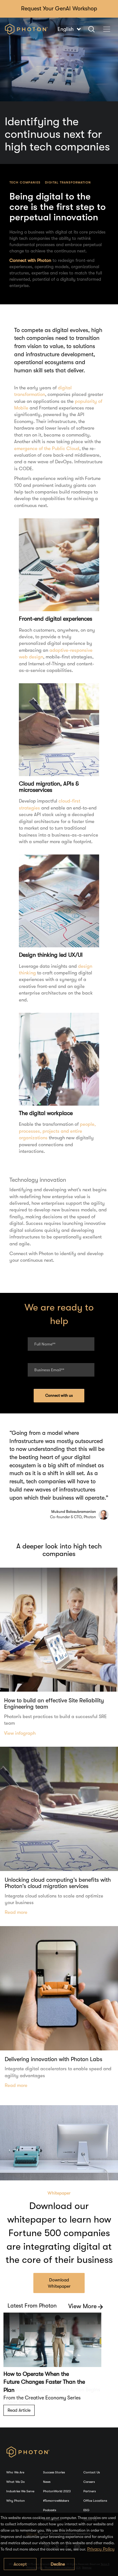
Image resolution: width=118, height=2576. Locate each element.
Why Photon (16, 2501)
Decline (58, 2564)
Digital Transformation (68, 182)
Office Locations (95, 2501)
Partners (90, 2491)
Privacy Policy (101, 2549)
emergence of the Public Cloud (47, 448)
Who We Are (15, 2472)
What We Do (16, 2482)
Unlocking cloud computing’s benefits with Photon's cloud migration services (58, 1883)
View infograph (20, 1733)
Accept (20, 2564)
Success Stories (54, 2472)
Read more (16, 1912)
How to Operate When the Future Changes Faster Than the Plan (44, 2382)
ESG (86, 2510)
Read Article (19, 2410)
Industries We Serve (20, 2491)
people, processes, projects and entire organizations (57, 1131)
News (47, 2482)
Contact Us (92, 2472)
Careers (89, 2482)
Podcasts (50, 2510)
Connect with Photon (30, 260)
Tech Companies (25, 182)
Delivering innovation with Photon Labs (53, 2059)
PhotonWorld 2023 (57, 2491)
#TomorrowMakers (56, 2501)
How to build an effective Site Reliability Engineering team (54, 1704)
